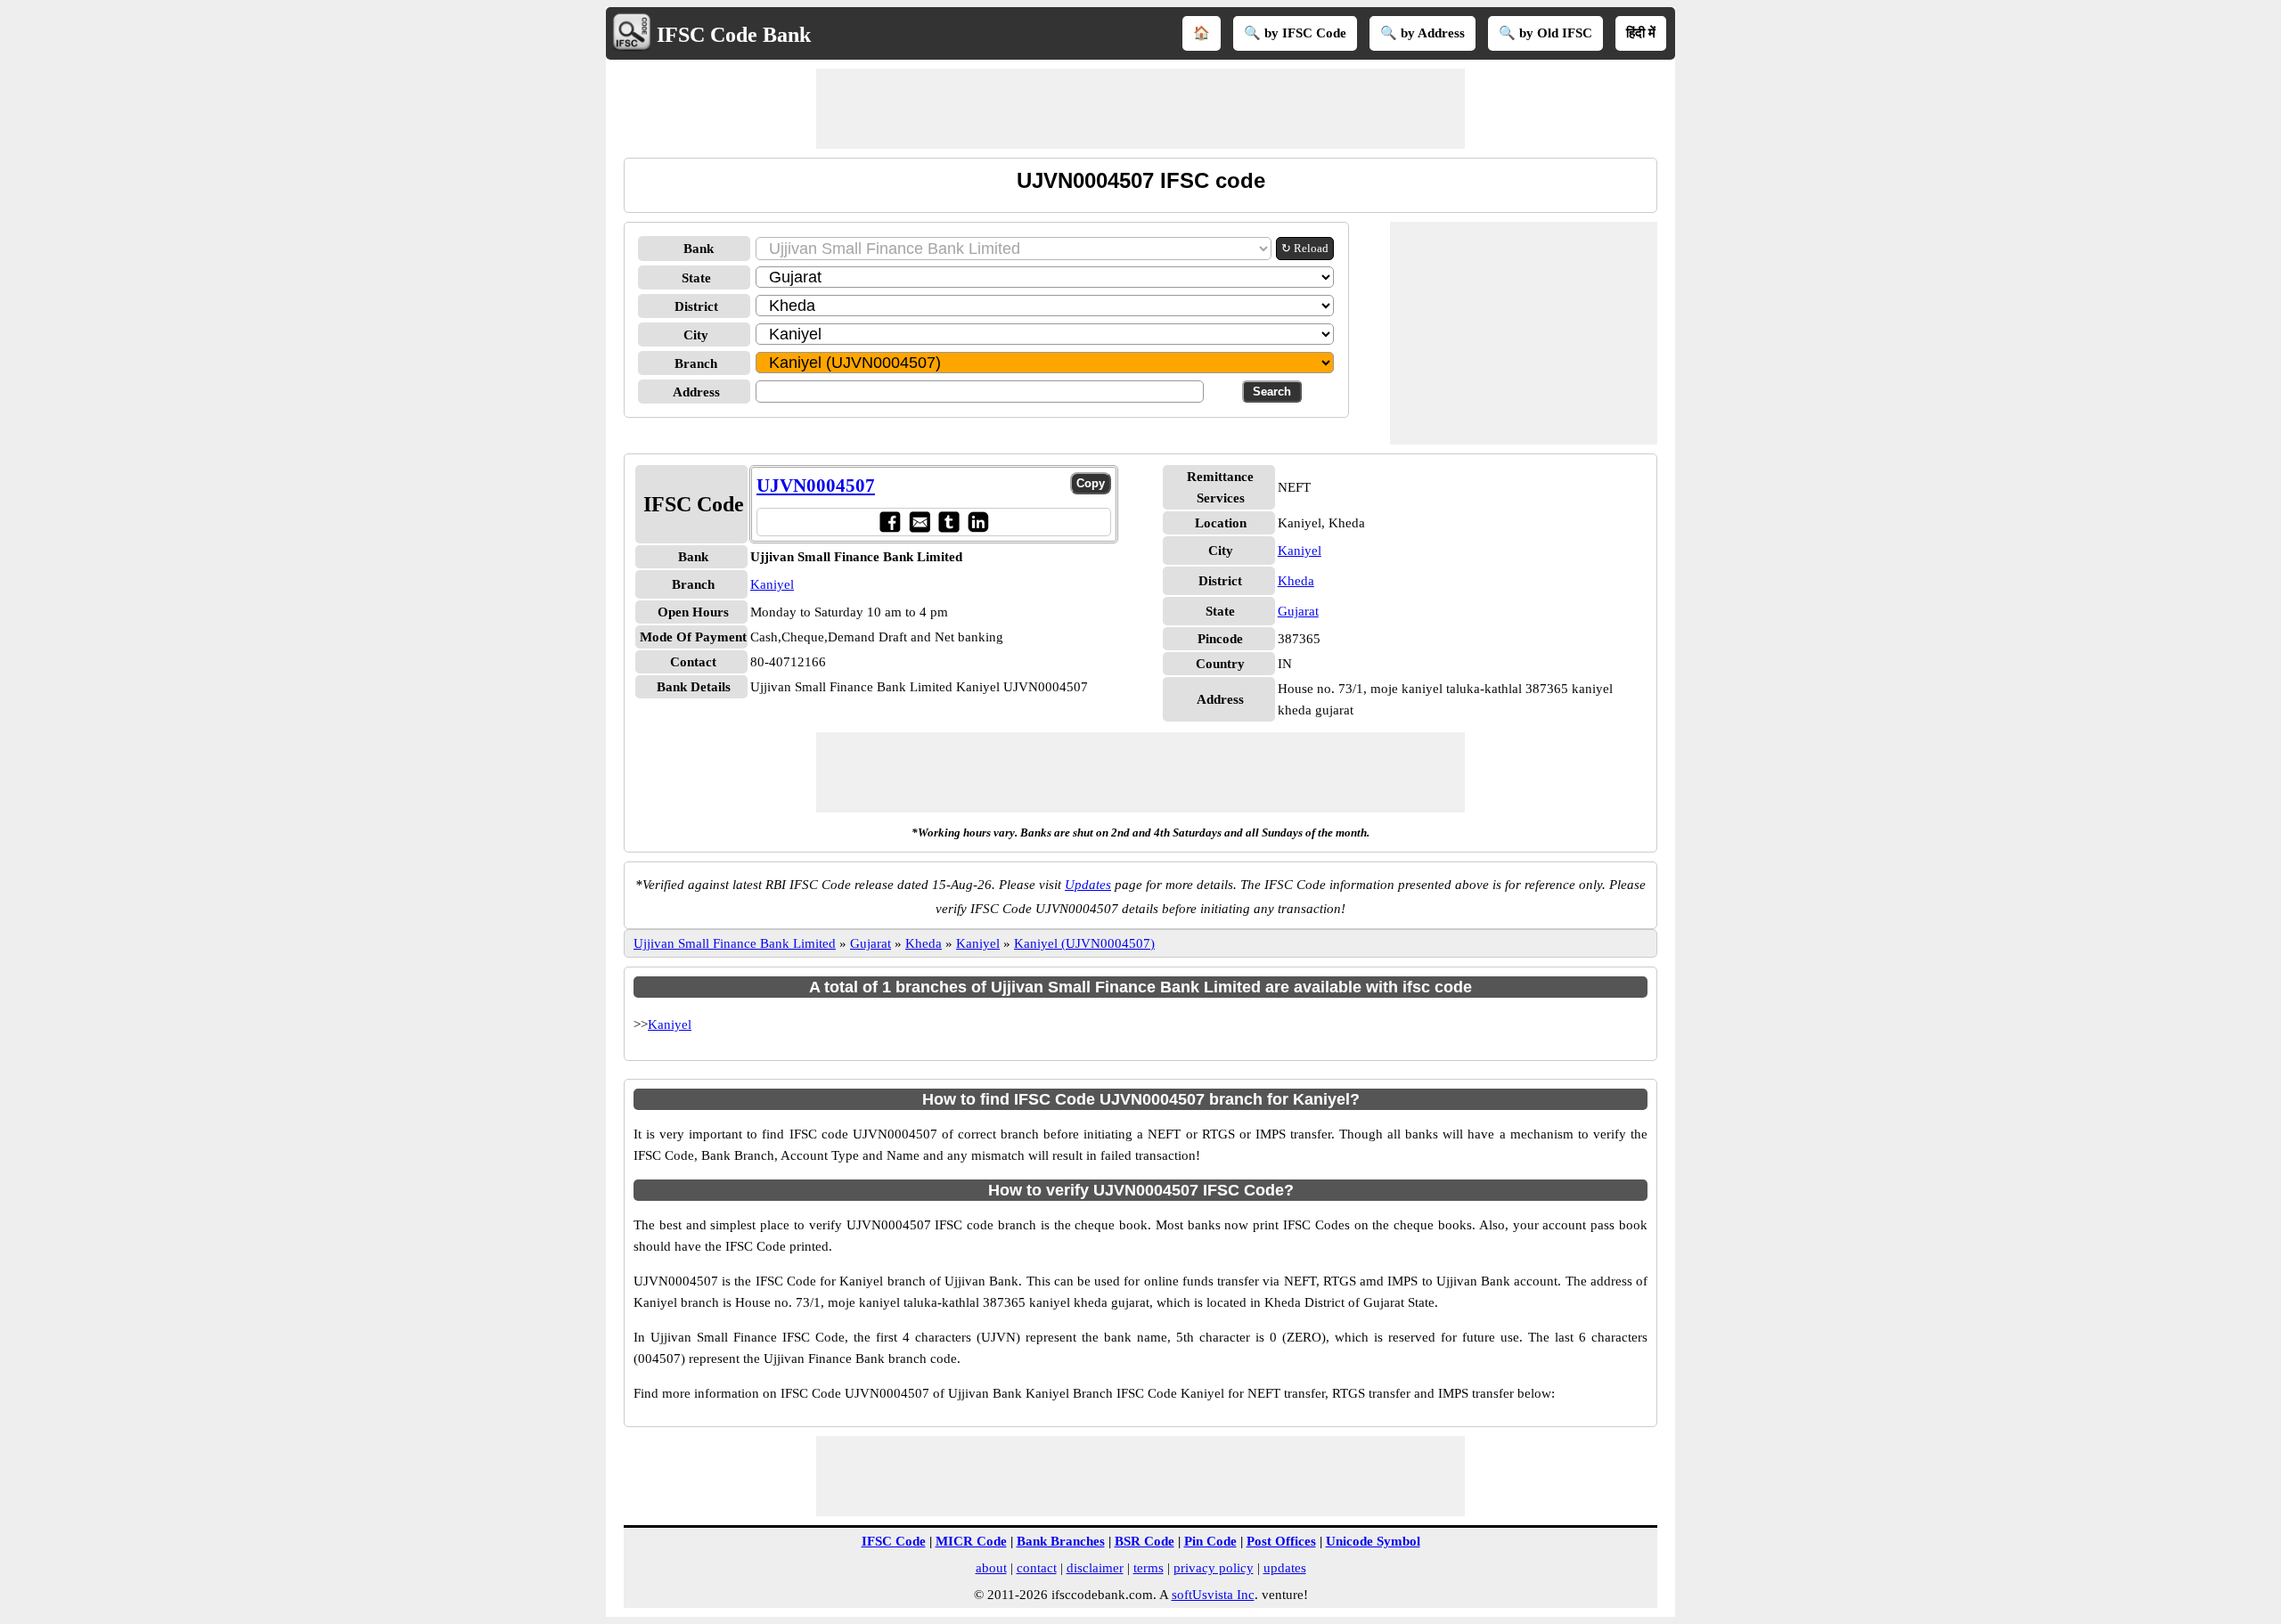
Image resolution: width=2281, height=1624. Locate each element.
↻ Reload (1305, 248)
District (696, 306)
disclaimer (1095, 1568)
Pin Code (1210, 1541)
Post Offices (1281, 1541)
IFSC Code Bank (734, 35)
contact (1037, 1568)
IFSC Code (894, 1541)
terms (1149, 1568)
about (991, 1568)
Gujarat (1298, 611)
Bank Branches (1061, 1541)
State (696, 278)
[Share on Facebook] (890, 522)
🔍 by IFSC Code (1295, 33)
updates (1285, 1568)
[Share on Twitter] (948, 522)
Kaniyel (772, 584)
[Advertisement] (1140, 109)
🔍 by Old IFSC (1545, 33)
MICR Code (971, 1541)
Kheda (1296, 581)
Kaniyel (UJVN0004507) (1084, 943)
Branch (696, 363)
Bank (699, 249)
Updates (1088, 885)
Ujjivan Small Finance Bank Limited (735, 943)
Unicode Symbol (1373, 1541)
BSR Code (1145, 1541)
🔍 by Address (1423, 33)
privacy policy (1214, 1568)
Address (696, 392)
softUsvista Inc (1213, 1595)
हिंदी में (1641, 33)
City (696, 335)
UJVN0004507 (816, 486)
